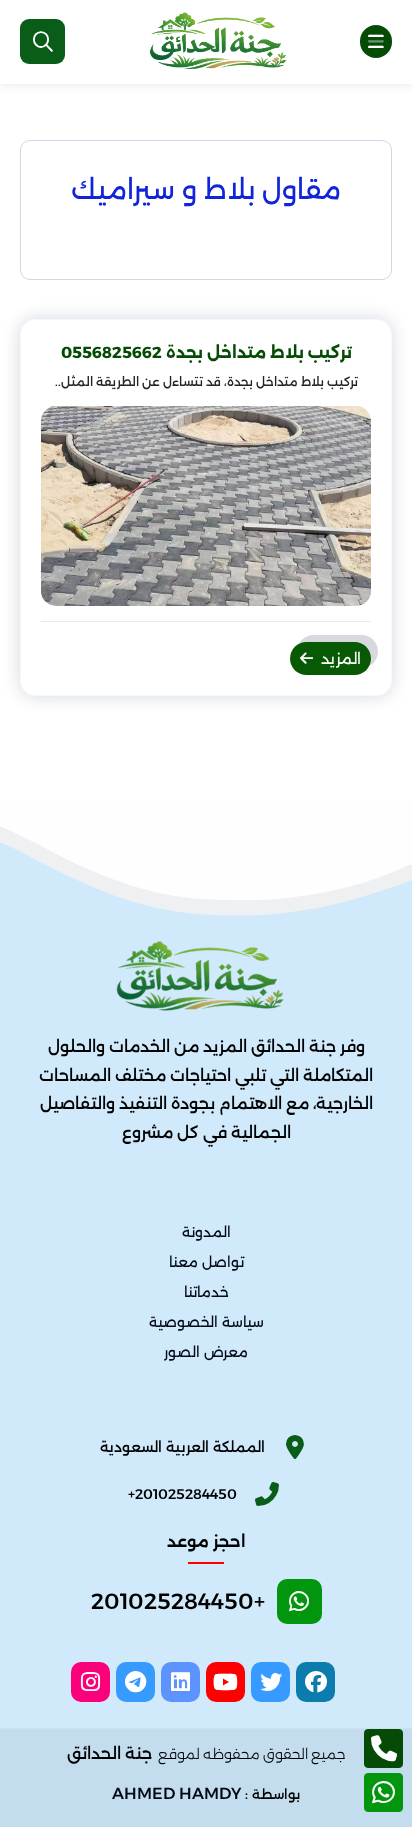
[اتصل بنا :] (383, 1748)
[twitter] (270, 1682)
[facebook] (315, 1682)
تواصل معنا (206, 1263)
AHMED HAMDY (176, 1793)
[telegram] (135, 1682)
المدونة (206, 1232)
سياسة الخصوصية (206, 1323)
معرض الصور (206, 1353)
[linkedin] (180, 1682)
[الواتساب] (383, 1792)
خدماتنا (206, 1293)
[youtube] (225, 1682)
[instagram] (90, 1682)
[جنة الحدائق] (223, 42)
